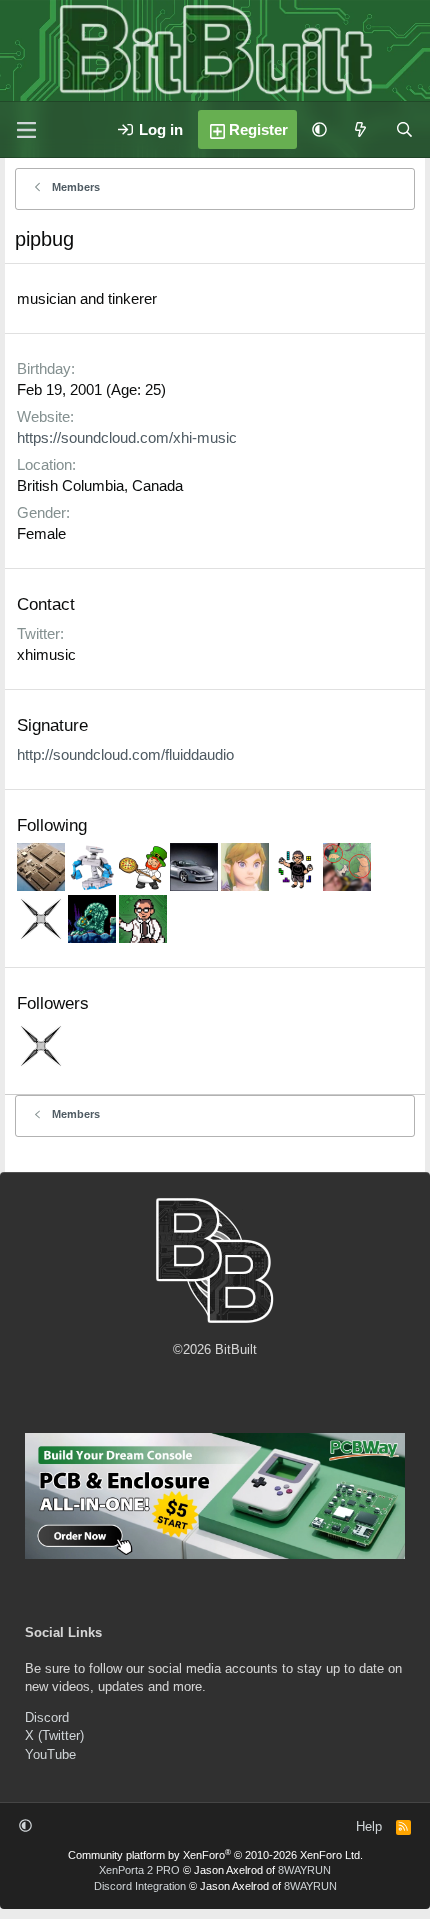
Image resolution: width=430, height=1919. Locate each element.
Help (369, 1826)
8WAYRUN (304, 1870)
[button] (319, 129)
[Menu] (26, 130)
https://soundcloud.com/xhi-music (127, 437)
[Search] (404, 129)
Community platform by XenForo (215, 1855)
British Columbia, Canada (100, 485)
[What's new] (360, 129)
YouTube (50, 1754)
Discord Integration (140, 1886)
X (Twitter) (54, 1735)
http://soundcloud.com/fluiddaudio (125, 754)
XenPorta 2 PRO (139, 1870)
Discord (47, 1717)
